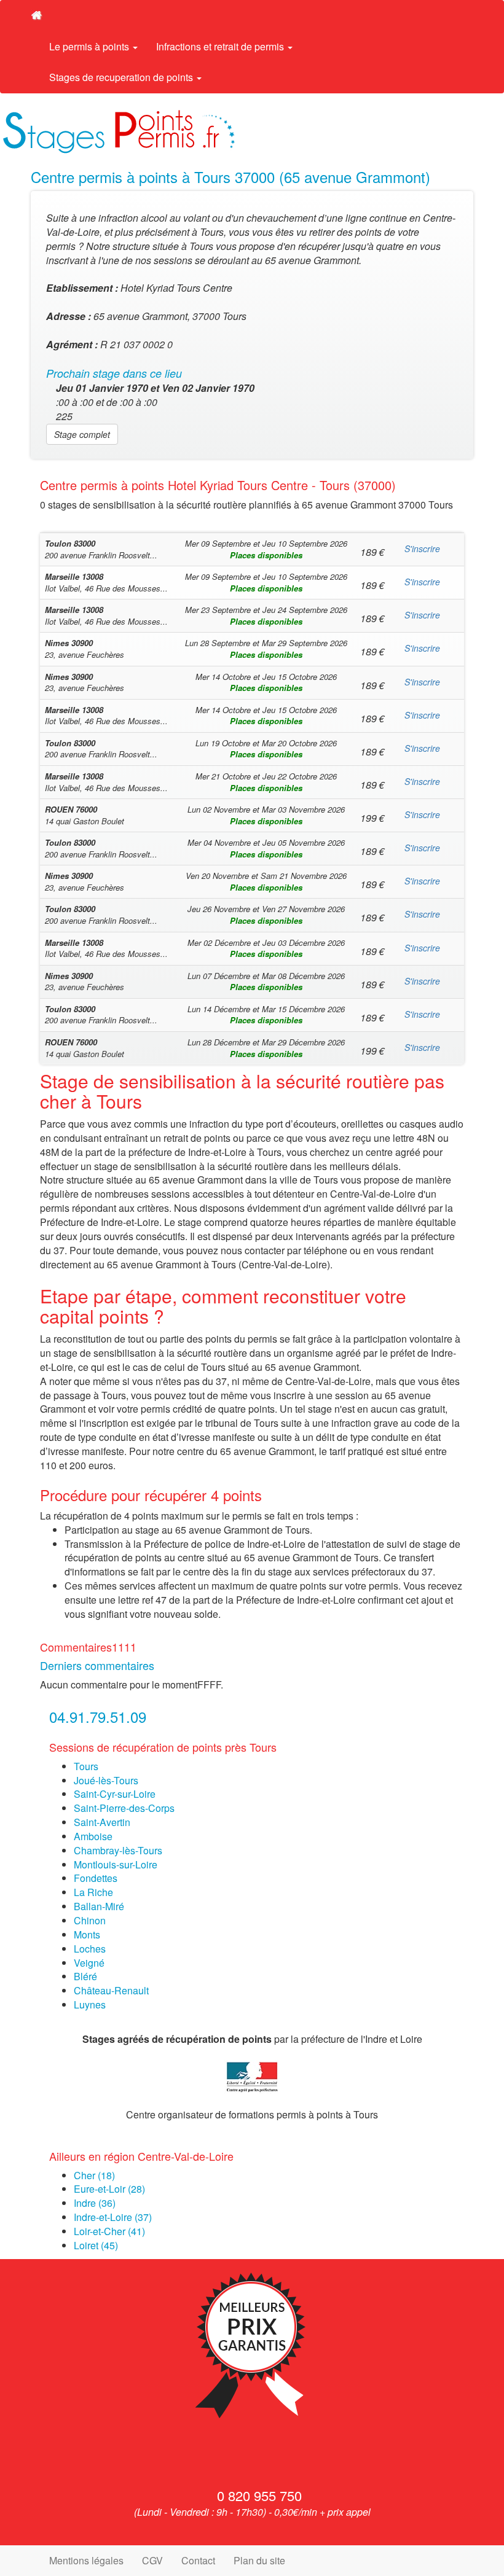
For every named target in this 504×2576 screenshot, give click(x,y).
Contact (198, 2560)
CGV (152, 2560)
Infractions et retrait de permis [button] (221, 46)
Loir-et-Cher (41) (109, 2231)
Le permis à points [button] (90, 46)
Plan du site (259, 2560)
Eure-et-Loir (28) (109, 2189)
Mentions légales (86, 2560)
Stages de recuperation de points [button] (122, 77)
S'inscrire (422, 548)
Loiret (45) (96, 2245)
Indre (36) (95, 2203)
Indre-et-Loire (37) (113, 2217)
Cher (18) (94, 2175)
